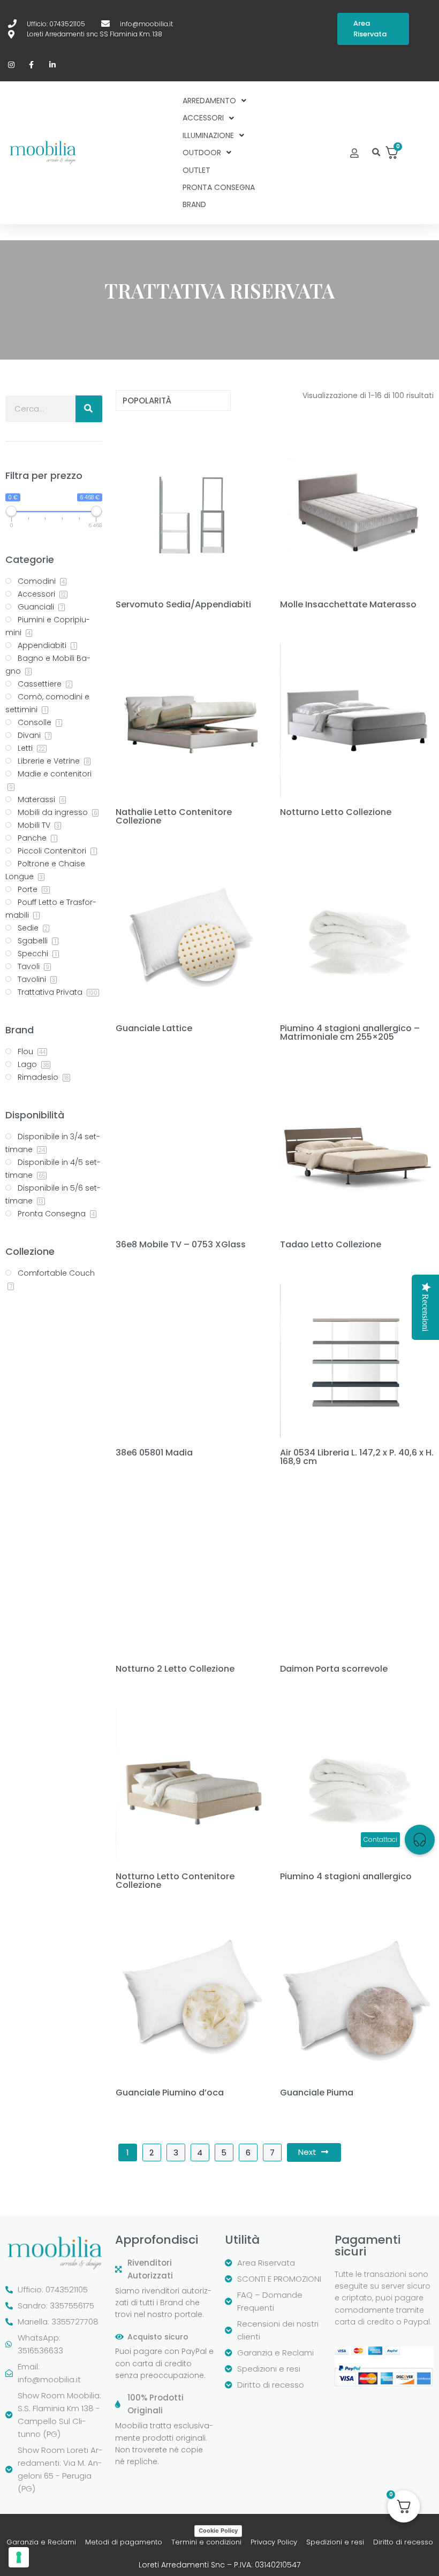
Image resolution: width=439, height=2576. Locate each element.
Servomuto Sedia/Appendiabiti (183, 604)
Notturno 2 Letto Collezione (175, 1669)
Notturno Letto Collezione (336, 812)
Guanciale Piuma (317, 2093)
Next (307, 2152)
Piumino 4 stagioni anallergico (346, 1876)
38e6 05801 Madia (154, 1453)
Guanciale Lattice (154, 1028)
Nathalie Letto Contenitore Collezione (174, 816)
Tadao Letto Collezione (331, 1244)
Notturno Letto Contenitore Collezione (175, 1881)
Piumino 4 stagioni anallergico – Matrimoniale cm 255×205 (350, 1032)
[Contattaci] (420, 1840)
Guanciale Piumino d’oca (170, 2093)
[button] (376, 153)
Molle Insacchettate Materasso (348, 604)
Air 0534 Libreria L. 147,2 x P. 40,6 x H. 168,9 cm (357, 1457)
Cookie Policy (218, 2531)
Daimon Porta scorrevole (334, 1669)
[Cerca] (89, 409)
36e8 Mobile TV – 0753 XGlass (181, 1244)
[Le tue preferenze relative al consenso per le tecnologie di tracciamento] (19, 2557)
